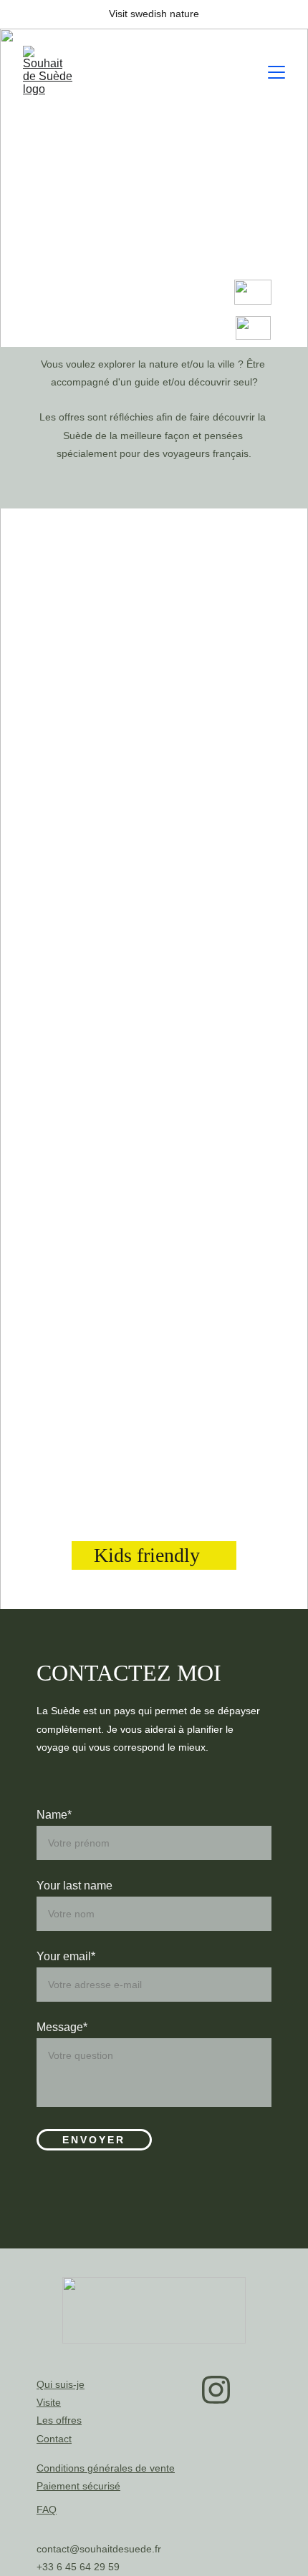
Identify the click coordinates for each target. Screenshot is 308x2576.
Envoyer (94, 2140)
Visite (49, 2402)
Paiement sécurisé (78, 2486)
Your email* (66, 1956)
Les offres (59, 2420)
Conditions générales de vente (106, 2468)
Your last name (74, 1886)
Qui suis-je (61, 2384)
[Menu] (276, 72)
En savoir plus (154, 828)
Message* (62, 2027)
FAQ (47, 2509)
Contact (54, 2439)
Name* (54, 1815)
